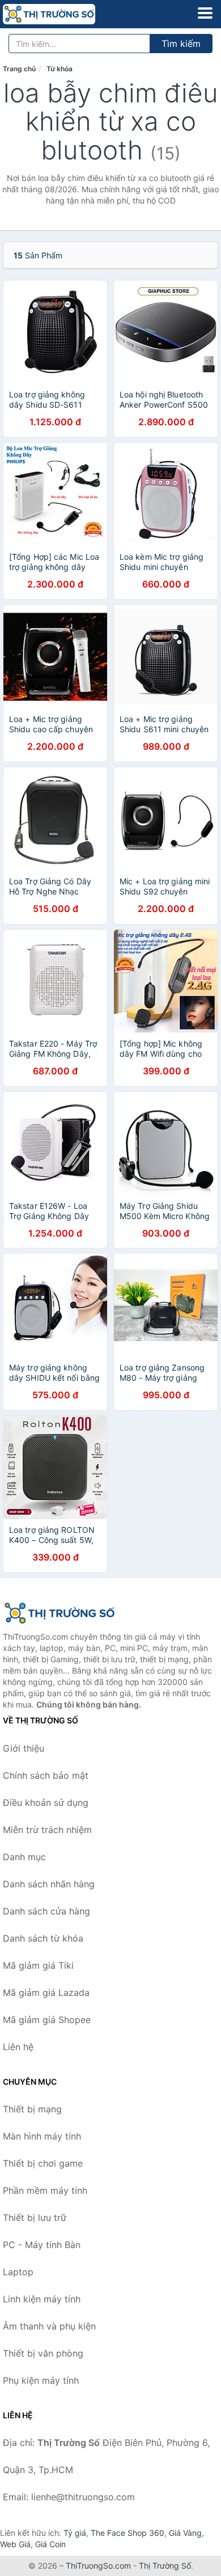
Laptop (18, 2272)
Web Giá (15, 2544)
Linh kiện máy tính (42, 2299)
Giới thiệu (24, 1748)
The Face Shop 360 (127, 2533)
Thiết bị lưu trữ (35, 2218)
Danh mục (24, 1857)
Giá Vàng (185, 2533)
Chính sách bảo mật (46, 1775)
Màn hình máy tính (42, 2136)
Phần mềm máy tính (45, 2190)
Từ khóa (59, 69)
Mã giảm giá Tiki (38, 1965)
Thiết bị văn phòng (43, 2353)
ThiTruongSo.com (98, 2566)
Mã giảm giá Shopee (47, 2020)
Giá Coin (50, 2544)
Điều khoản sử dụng (46, 1803)
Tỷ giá (75, 2533)
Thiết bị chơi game (43, 2163)
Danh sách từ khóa (43, 1938)
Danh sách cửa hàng (46, 1911)
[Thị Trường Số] (59, 1613)
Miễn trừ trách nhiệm (47, 1830)
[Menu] (205, 13)
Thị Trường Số (165, 2566)
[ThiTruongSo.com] (67, 14)
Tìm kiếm (181, 44)
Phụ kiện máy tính (41, 2380)
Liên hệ (18, 2047)
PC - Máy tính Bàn (42, 2245)
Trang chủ (19, 69)
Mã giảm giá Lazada (46, 1992)
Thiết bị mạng (32, 2109)
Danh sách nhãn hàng (49, 1884)
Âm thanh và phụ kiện (49, 2326)
